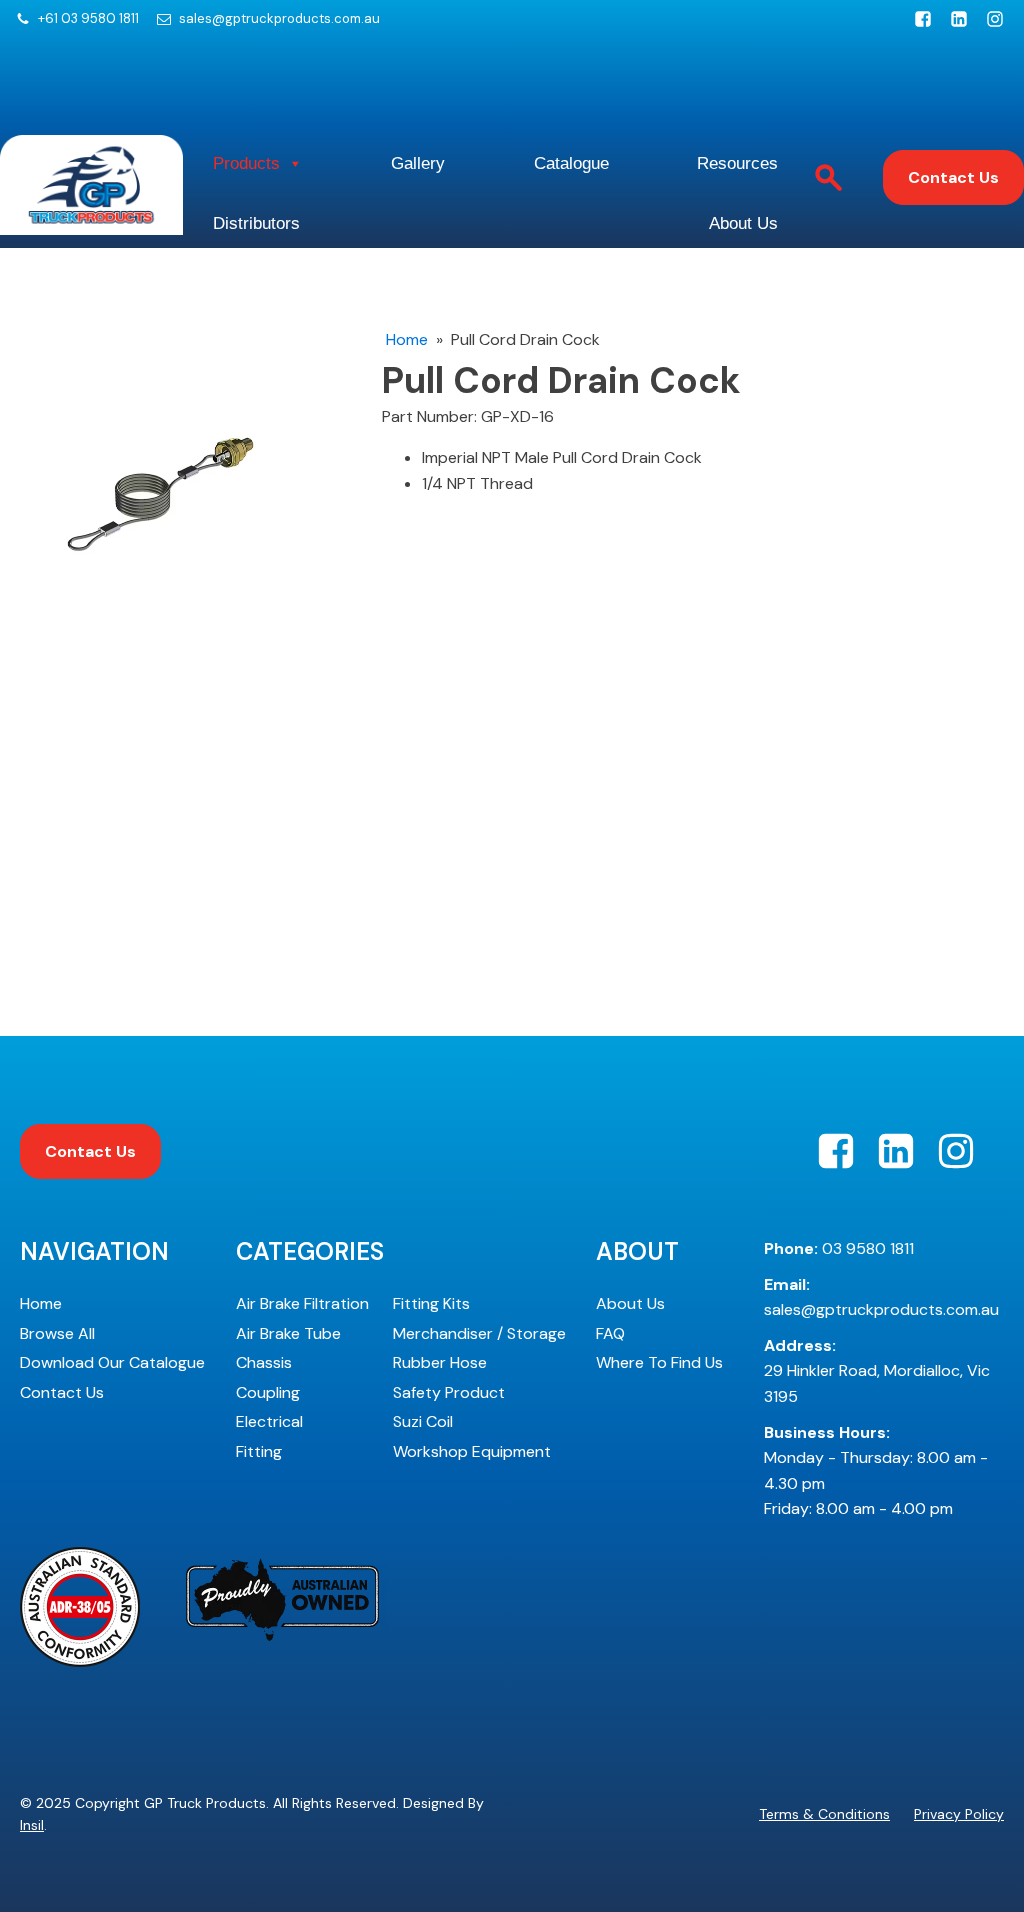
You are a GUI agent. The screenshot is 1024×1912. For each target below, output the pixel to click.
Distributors (256, 223)
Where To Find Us (659, 1362)
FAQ (610, 1333)
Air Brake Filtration (302, 1303)
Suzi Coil (423, 1421)
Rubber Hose (440, 1362)
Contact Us (953, 177)
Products (246, 163)
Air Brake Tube (288, 1333)
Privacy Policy (959, 1814)
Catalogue (571, 163)
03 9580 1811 (839, 1248)
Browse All (57, 1333)
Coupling (268, 1392)
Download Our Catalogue (112, 1362)
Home (407, 339)
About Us (743, 223)
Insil (32, 1825)
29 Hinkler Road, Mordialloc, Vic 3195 (877, 1371)
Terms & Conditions (824, 1814)
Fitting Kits (431, 1303)
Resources (737, 163)
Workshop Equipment (472, 1451)
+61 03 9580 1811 (88, 19)
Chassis (264, 1362)
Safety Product (449, 1392)
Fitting (259, 1451)
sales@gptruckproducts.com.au (279, 19)
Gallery (418, 163)
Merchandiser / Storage (479, 1333)
